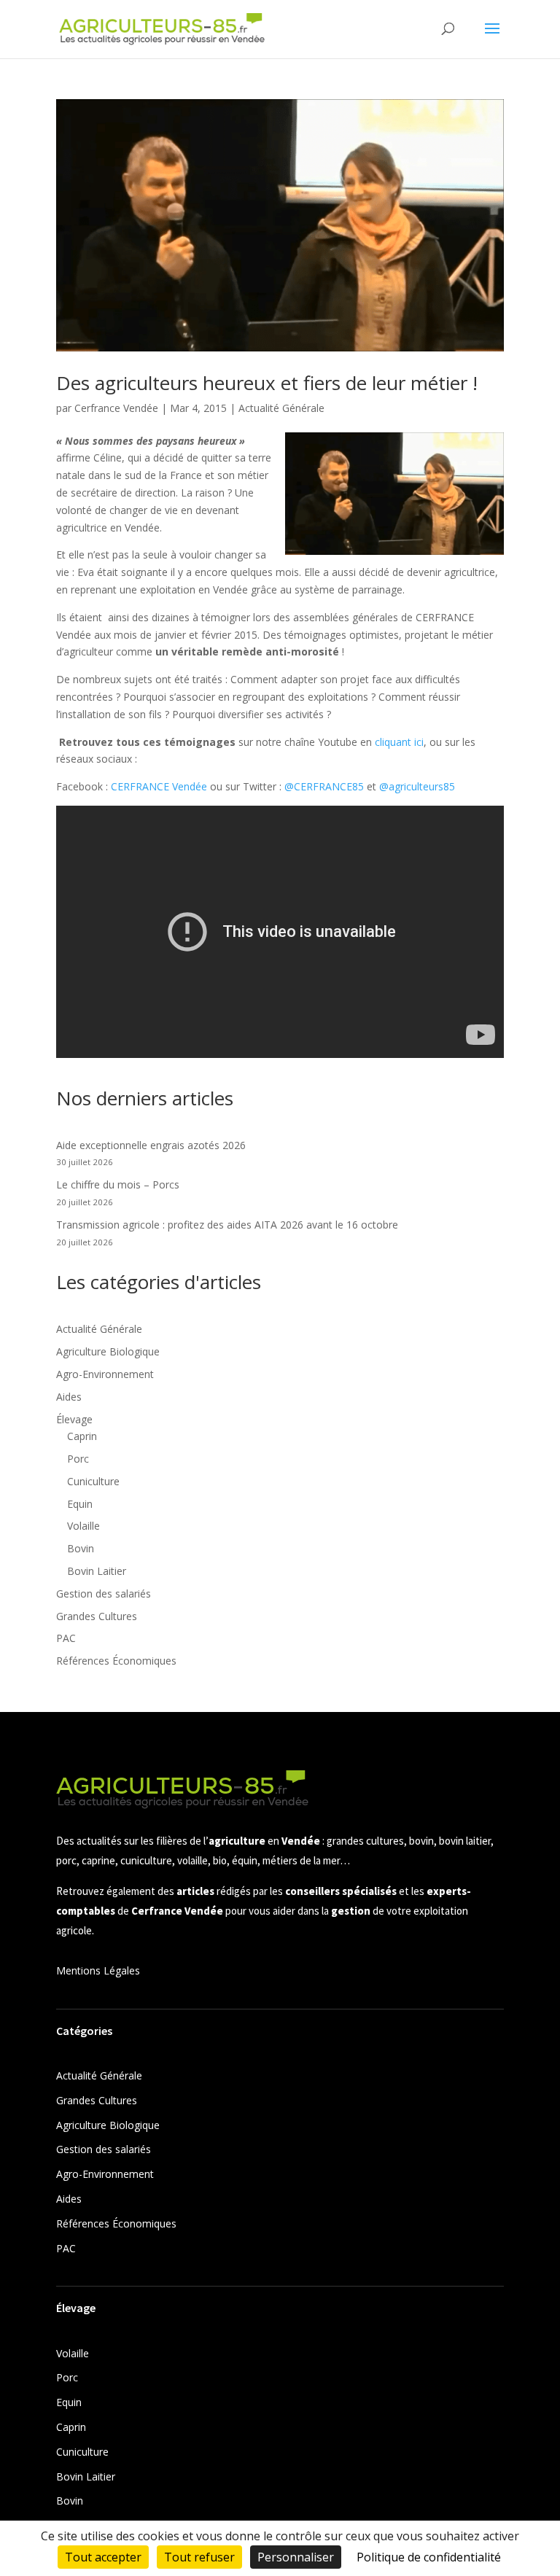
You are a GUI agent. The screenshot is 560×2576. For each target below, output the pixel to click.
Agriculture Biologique (108, 1351)
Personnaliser (296, 2557)
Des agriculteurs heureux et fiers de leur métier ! (267, 383)
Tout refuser (199, 2557)
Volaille (83, 1526)
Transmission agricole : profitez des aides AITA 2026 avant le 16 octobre (227, 1225)
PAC (66, 1638)
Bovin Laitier (97, 1571)
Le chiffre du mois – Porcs (118, 1184)
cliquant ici (399, 742)
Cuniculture (93, 1481)
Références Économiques (116, 1661)
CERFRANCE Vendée (159, 786)
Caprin (82, 1436)
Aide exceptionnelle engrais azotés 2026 (151, 1145)
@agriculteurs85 (417, 786)
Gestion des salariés (104, 1594)
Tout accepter (103, 2557)
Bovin (81, 1548)
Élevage (74, 1419)
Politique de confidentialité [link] (429, 2557)
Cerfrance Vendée (116, 408)
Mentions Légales (98, 1970)
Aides (69, 1397)
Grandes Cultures (97, 1616)
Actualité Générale (281, 408)
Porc (78, 1459)
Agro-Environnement (105, 1374)
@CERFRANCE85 (324, 786)
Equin (80, 1504)
